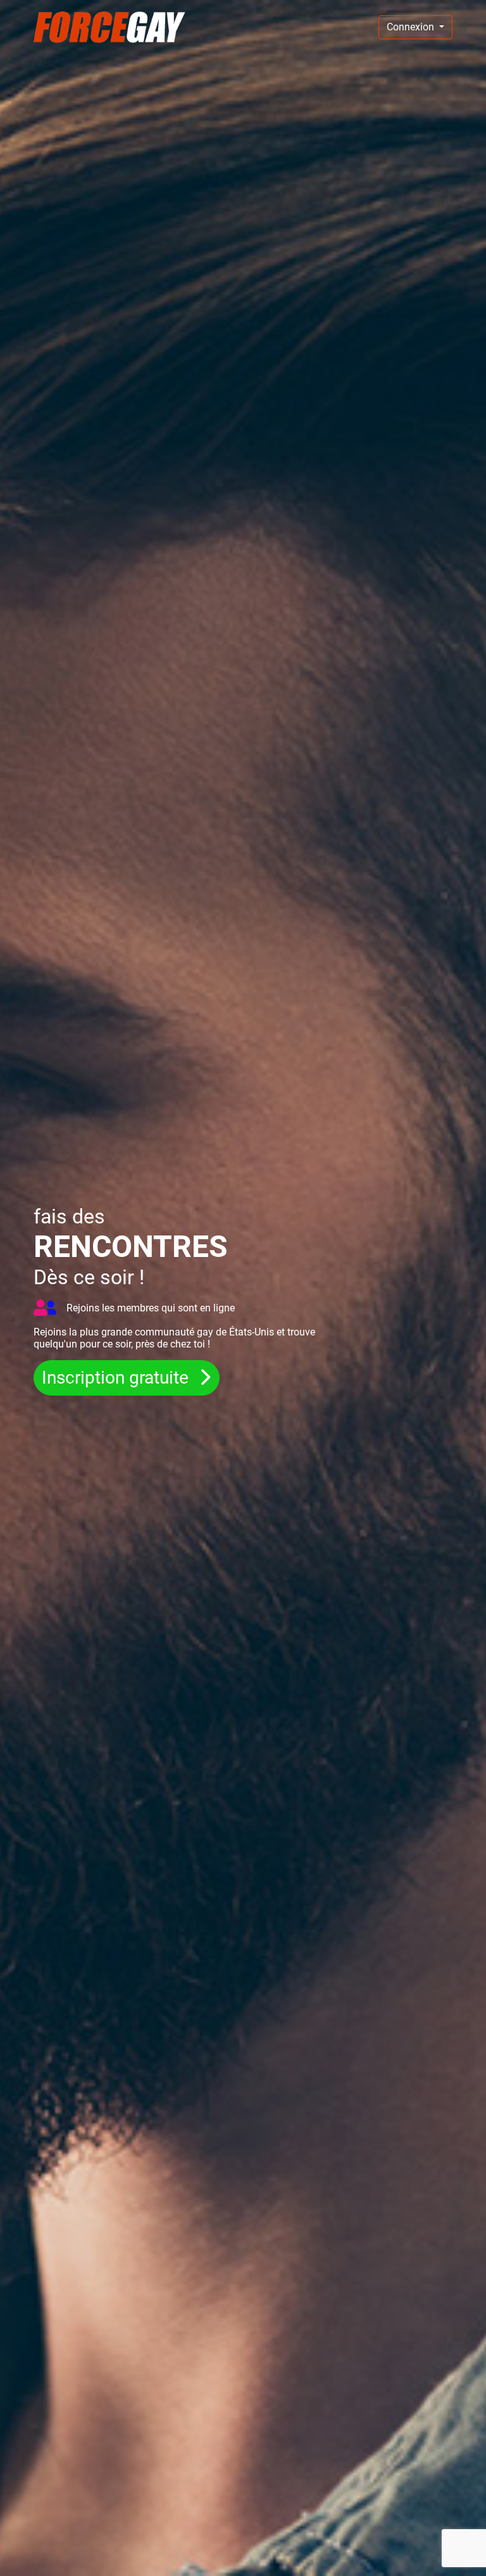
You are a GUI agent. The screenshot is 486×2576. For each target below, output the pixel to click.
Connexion (412, 27)
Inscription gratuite (117, 1378)
